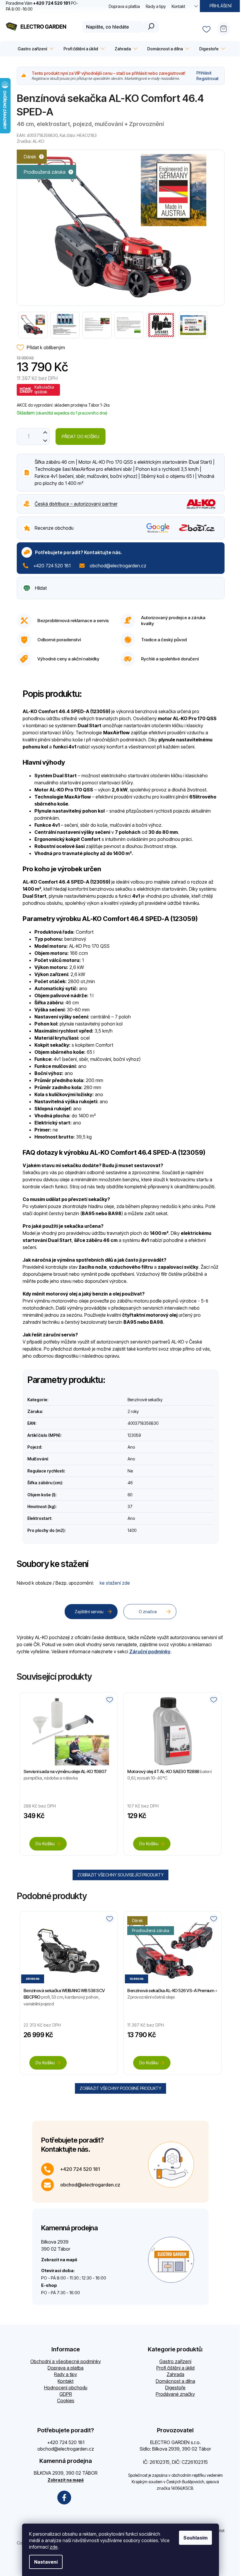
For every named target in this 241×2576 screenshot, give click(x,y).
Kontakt (178, 6)
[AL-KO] (201, 503)
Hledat (151, 27)
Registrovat (207, 78)
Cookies (66, 2401)
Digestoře (175, 2388)
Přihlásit (204, 73)
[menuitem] (35, 49)
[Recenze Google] (158, 528)
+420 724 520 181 (52, 566)
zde (54, 2547)
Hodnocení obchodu (66, 2388)
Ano (131, 1447)
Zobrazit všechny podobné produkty (120, 2088)
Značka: (31, 141)
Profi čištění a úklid (175, 2368)
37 (130, 1506)
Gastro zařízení (175, 2361)
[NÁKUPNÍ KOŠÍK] (226, 27)
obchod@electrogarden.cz (118, 566)
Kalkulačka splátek (44, 389)
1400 (132, 1530)
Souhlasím (195, 2538)
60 (130, 1495)
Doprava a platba (124, 6)
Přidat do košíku (81, 436)
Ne (130, 1471)
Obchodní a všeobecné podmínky (66, 2361)
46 (130, 1483)
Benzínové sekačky (145, 1400)
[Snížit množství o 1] (45, 441)
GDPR (66, 2394)
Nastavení (46, 2562)
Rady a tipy (156, 6)
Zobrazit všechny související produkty (120, 1875)
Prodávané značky (175, 2394)
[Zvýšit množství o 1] (45, 432)
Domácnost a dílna (175, 2381)
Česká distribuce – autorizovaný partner (76, 504)
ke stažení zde (115, 1583)
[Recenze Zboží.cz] (197, 528)
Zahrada (175, 2374)
